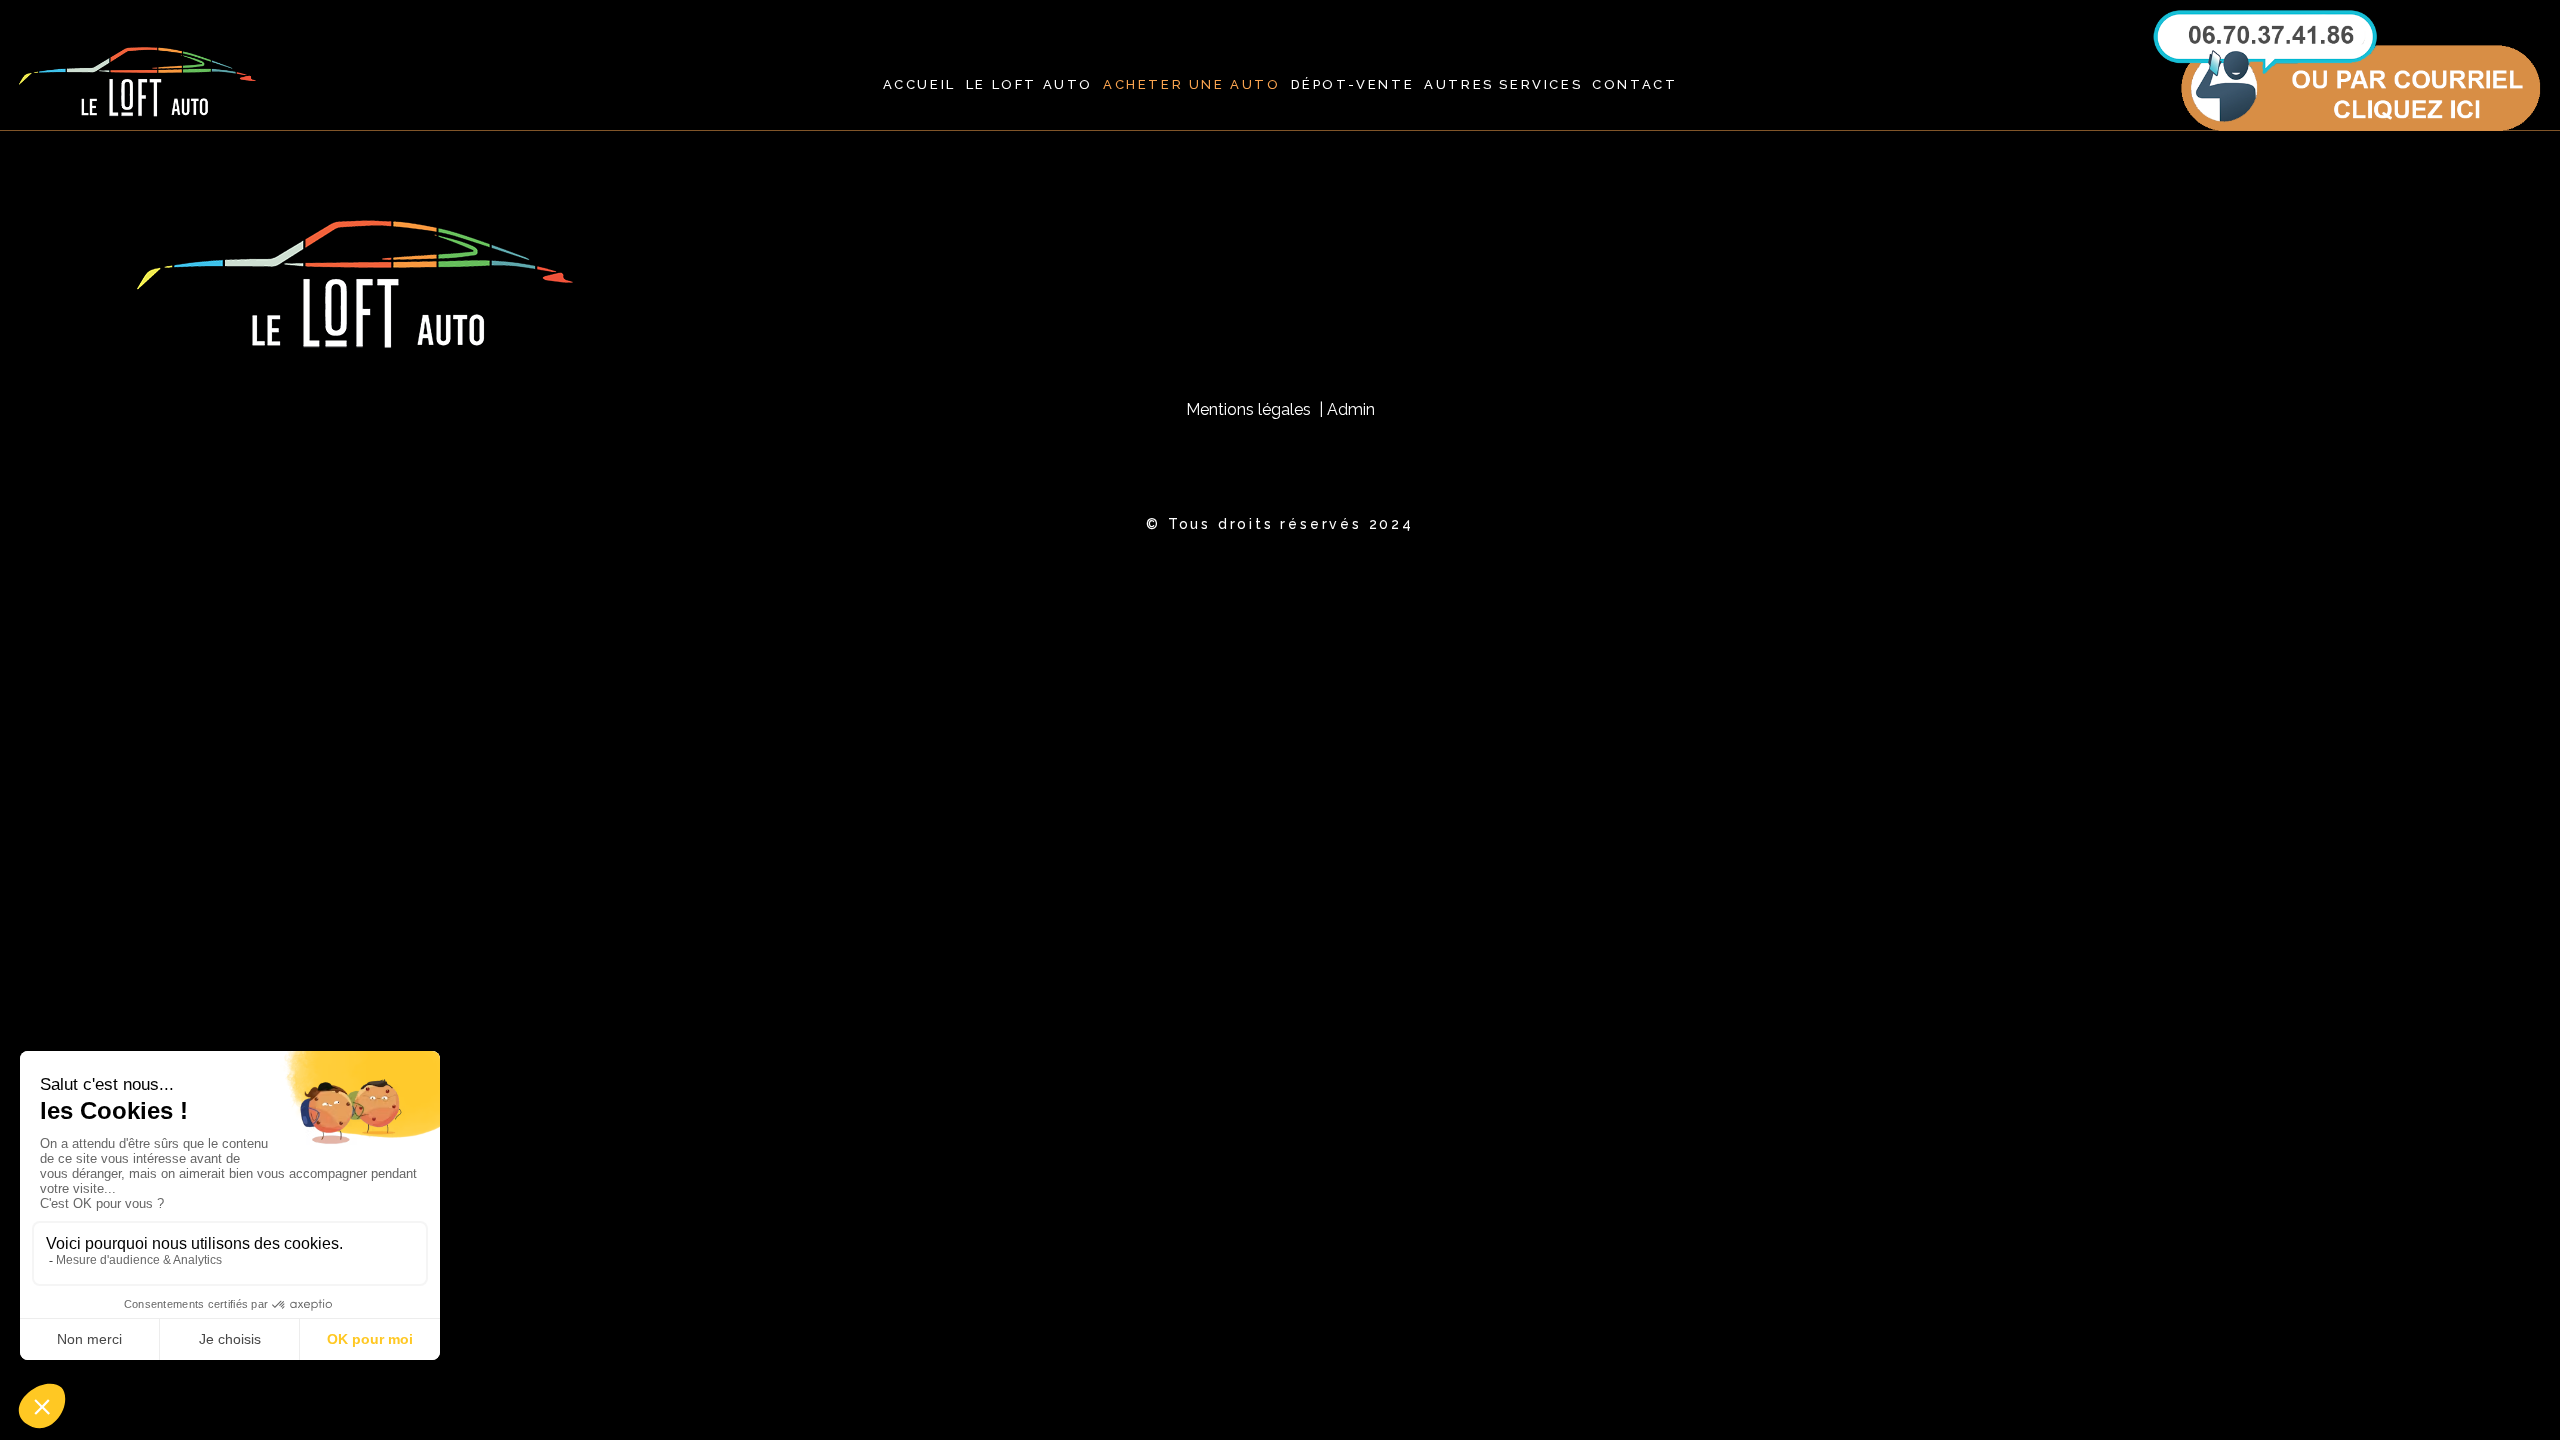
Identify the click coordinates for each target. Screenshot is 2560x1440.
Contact (1634, 84)
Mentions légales (1252, 409)
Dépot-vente (1353, 84)
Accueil (919, 84)
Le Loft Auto (1029, 84)
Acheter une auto (1192, 84)
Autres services (1503, 84)
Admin (1351, 409)
